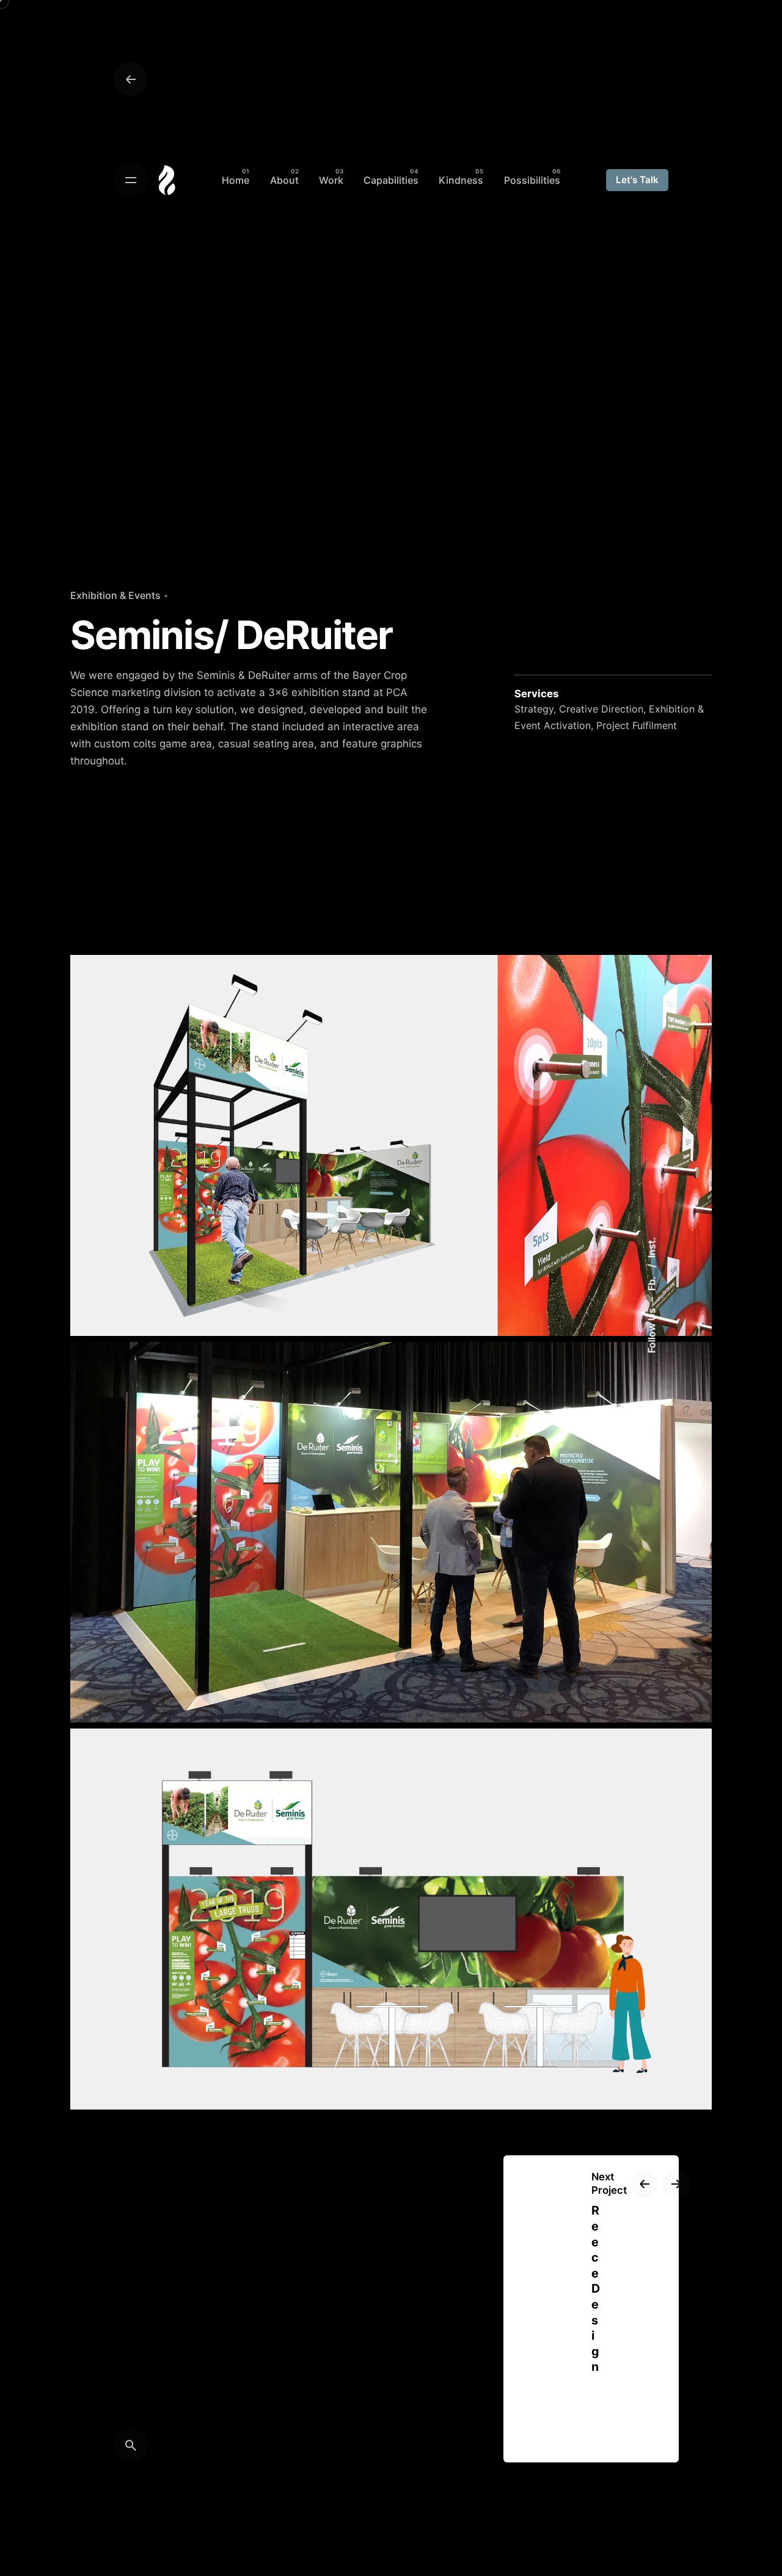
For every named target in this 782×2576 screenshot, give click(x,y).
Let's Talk (637, 180)
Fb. (651, 1282)
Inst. (651, 1247)
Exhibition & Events (115, 595)
